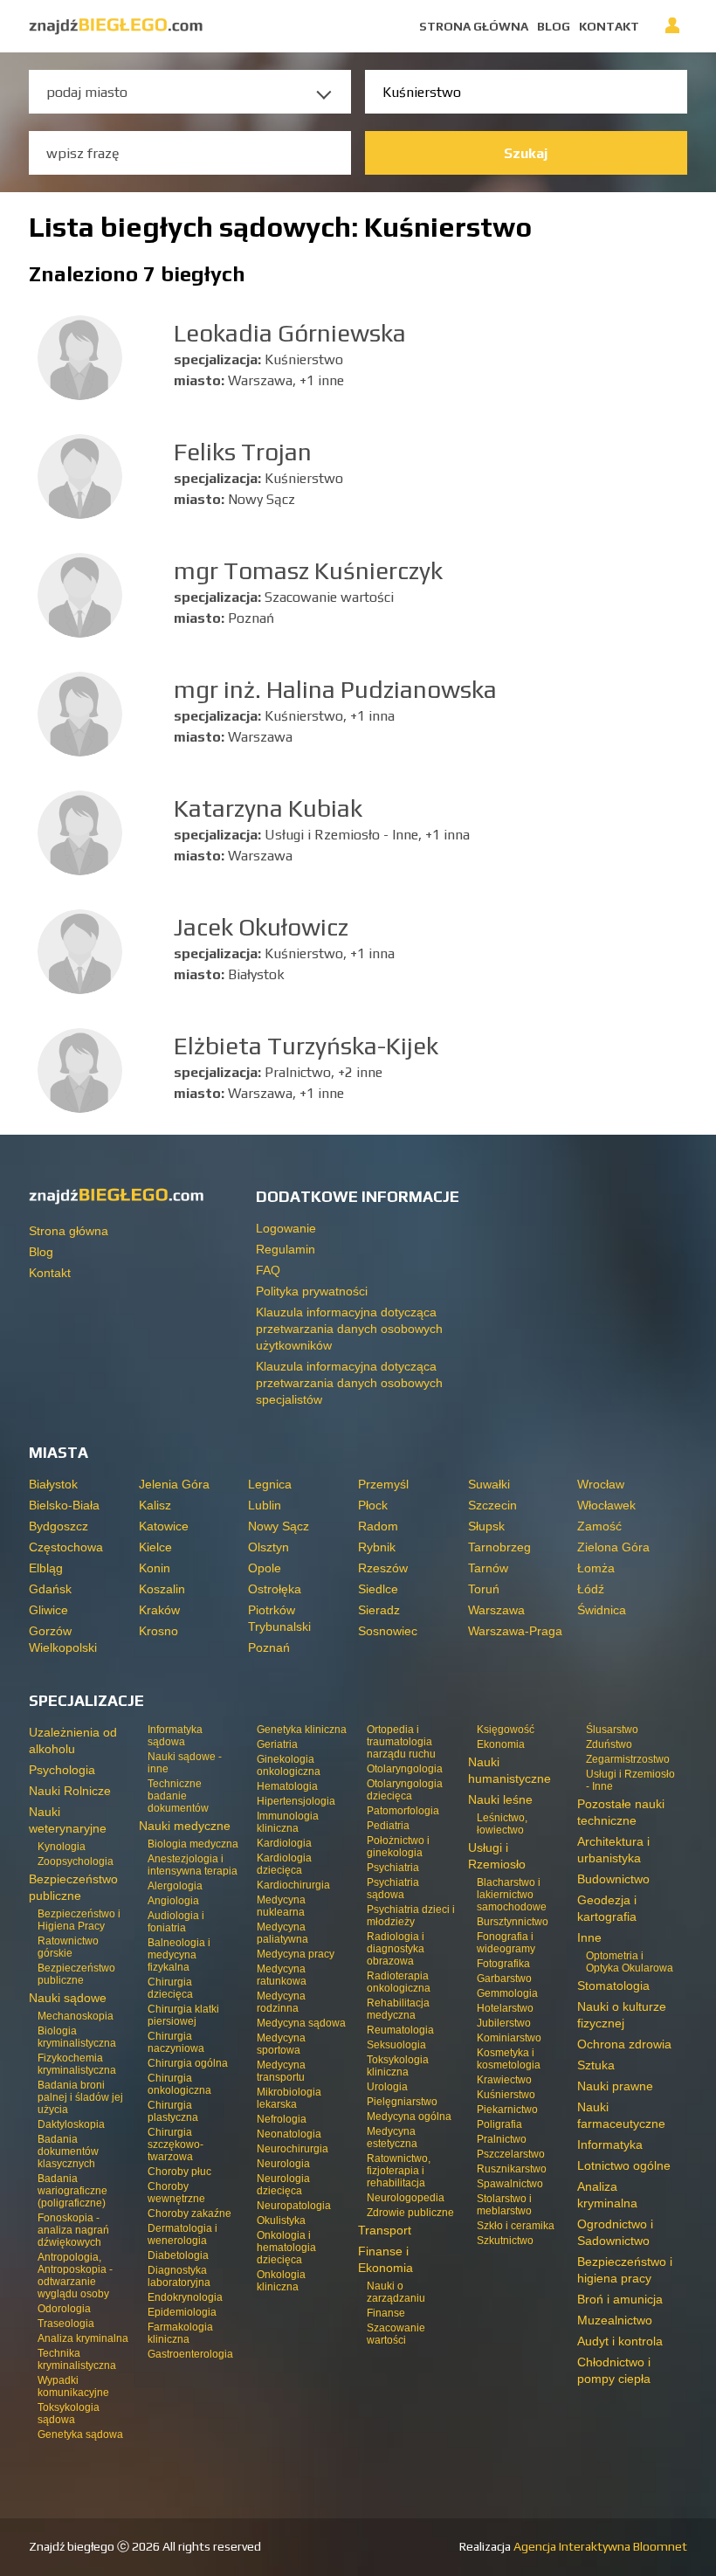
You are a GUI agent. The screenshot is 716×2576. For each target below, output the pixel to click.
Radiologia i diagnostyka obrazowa (396, 1949)
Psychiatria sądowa (393, 1889)
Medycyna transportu (281, 2071)
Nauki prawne (615, 2086)
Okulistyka (281, 2220)
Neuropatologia (294, 2206)
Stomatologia (613, 1986)
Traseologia (66, 2324)
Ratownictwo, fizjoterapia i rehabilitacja (399, 2171)
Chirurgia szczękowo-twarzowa (176, 2144)
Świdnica (602, 1610)
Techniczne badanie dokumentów (178, 1796)
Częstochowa (66, 1547)
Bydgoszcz (59, 1526)
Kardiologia (284, 1843)
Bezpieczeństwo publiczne (76, 1974)
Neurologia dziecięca (283, 2185)
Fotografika (503, 1964)
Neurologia (283, 2164)
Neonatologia (289, 2134)
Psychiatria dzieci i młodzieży (411, 1916)
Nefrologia (282, 2119)
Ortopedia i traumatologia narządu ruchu (401, 1742)
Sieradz (379, 1610)
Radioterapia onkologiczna (399, 1982)
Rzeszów (383, 1568)
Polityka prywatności (312, 1291)
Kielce (155, 1547)
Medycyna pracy (296, 1954)
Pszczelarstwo (511, 2154)
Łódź (591, 1589)
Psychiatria (393, 1868)
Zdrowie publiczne (410, 2213)
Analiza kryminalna (83, 2338)
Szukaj (526, 153)
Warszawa (496, 1610)
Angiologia (173, 1901)
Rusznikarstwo (512, 2169)
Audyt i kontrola (620, 2341)
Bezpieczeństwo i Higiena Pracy (79, 1920)
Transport (385, 2230)
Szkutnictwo (505, 2241)
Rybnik (377, 1547)
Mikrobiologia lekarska (289, 2098)
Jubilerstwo (504, 2023)
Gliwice (48, 1610)
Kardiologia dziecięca (284, 1864)
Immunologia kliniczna (288, 1822)
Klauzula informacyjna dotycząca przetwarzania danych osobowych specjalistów (349, 1383)
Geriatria (277, 1744)
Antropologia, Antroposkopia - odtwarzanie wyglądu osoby (75, 2276)
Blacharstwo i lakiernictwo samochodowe (512, 1895)
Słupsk (486, 1526)
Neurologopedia (406, 2198)
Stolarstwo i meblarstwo (504, 2205)
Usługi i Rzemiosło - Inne (630, 1780)
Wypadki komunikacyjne (73, 2386)
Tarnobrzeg (499, 1547)
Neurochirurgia (293, 2149)
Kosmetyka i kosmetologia (509, 2059)
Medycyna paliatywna (282, 1933)
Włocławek (606, 1505)
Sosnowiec (388, 1631)
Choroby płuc (179, 2172)
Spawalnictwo (510, 2184)
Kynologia (62, 1847)
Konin (155, 1568)
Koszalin (162, 1589)
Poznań (269, 1647)
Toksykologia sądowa (69, 2414)
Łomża (596, 1568)
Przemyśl (383, 1484)
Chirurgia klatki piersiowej (183, 2015)
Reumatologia (400, 2030)
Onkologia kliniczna (281, 2281)
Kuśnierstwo (506, 2095)
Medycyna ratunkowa (282, 1975)
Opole (265, 1568)
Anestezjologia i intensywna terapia (193, 1865)
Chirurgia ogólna (188, 2063)
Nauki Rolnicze (70, 1791)
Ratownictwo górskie (68, 1947)
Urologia (387, 2087)
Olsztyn (268, 1547)
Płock (373, 1505)
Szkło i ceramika (516, 2226)
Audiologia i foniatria (176, 1922)
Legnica (270, 1484)
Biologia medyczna (193, 1844)
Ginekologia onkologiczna (289, 1765)
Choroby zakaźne (189, 2213)
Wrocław (601, 1484)
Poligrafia (499, 2124)
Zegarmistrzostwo (628, 1759)
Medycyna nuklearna (281, 1906)
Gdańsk (50, 1589)
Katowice (164, 1526)
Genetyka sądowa (80, 2434)
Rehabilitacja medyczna (398, 2009)
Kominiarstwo (509, 2038)
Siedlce (378, 1589)
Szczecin (492, 1505)
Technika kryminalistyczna (77, 2359)
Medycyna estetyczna (392, 2137)
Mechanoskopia (76, 2016)
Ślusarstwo (612, 1730)
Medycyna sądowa (301, 2023)
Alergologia (175, 1886)
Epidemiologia (182, 2312)
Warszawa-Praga (515, 1631)
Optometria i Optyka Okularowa (630, 1962)
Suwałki (489, 1484)
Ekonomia (501, 1744)
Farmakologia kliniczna (180, 2333)
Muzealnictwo (615, 2320)
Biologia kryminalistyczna (77, 2037)
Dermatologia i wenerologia (182, 2234)
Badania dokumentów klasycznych (68, 2151)
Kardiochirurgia (293, 1885)
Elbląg (46, 1568)
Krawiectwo (504, 2080)
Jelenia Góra (174, 1484)
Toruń (484, 1589)
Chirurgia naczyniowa (176, 2042)
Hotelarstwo (505, 2008)
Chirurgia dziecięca (170, 1988)
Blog (554, 26)
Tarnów (488, 1568)
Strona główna (474, 26)
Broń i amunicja (620, 2299)
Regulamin (286, 1249)
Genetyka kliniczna (302, 1730)
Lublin (265, 1505)
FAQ (268, 1270)
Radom (378, 1526)
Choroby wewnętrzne (176, 2193)
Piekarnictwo (507, 2110)
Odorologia (64, 2309)
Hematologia (287, 1786)
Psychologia (62, 1770)
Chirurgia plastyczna (173, 2111)
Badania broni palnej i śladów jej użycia (80, 2097)
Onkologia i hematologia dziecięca (286, 2248)
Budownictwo (613, 1879)
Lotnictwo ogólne (624, 2165)
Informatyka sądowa (175, 1736)
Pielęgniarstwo (402, 2102)
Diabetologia (178, 2255)
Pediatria (388, 1826)
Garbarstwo (504, 1979)
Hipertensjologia (296, 1801)
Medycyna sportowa (281, 2044)
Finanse (386, 2313)
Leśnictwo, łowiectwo (502, 1824)
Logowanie (672, 33)
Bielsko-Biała (64, 1505)
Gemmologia (507, 1993)
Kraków (159, 1610)
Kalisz (155, 1505)
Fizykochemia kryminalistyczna (77, 2064)
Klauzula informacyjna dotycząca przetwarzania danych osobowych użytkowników (349, 1329)
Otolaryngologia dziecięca (405, 1790)
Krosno (158, 1631)
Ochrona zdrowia (624, 2044)
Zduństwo (609, 1744)
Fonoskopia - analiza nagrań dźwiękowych (73, 2230)
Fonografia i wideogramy (506, 1943)
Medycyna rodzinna (281, 2002)
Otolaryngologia (405, 1769)
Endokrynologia (185, 2297)
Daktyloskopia (71, 2124)
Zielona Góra (613, 1547)
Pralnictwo (502, 2139)
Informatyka (610, 2144)
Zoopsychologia (76, 1861)
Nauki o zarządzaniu (396, 2292)
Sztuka (596, 2065)
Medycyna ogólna (409, 2117)
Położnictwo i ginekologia (398, 1847)
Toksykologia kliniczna (398, 2066)
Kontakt (609, 26)
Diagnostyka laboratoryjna (179, 2276)
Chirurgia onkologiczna (179, 2084)
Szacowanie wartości (396, 2334)
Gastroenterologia (190, 2354)
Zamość (599, 1526)
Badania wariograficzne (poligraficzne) (72, 2191)
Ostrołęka (275, 1589)
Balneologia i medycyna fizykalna (179, 1955)
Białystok (53, 1484)
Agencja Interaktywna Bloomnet (599, 2546)
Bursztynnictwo (513, 1922)
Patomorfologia (403, 1811)
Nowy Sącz (279, 1526)
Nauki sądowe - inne (185, 1763)
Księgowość (506, 1730)
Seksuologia (396, 2045)
